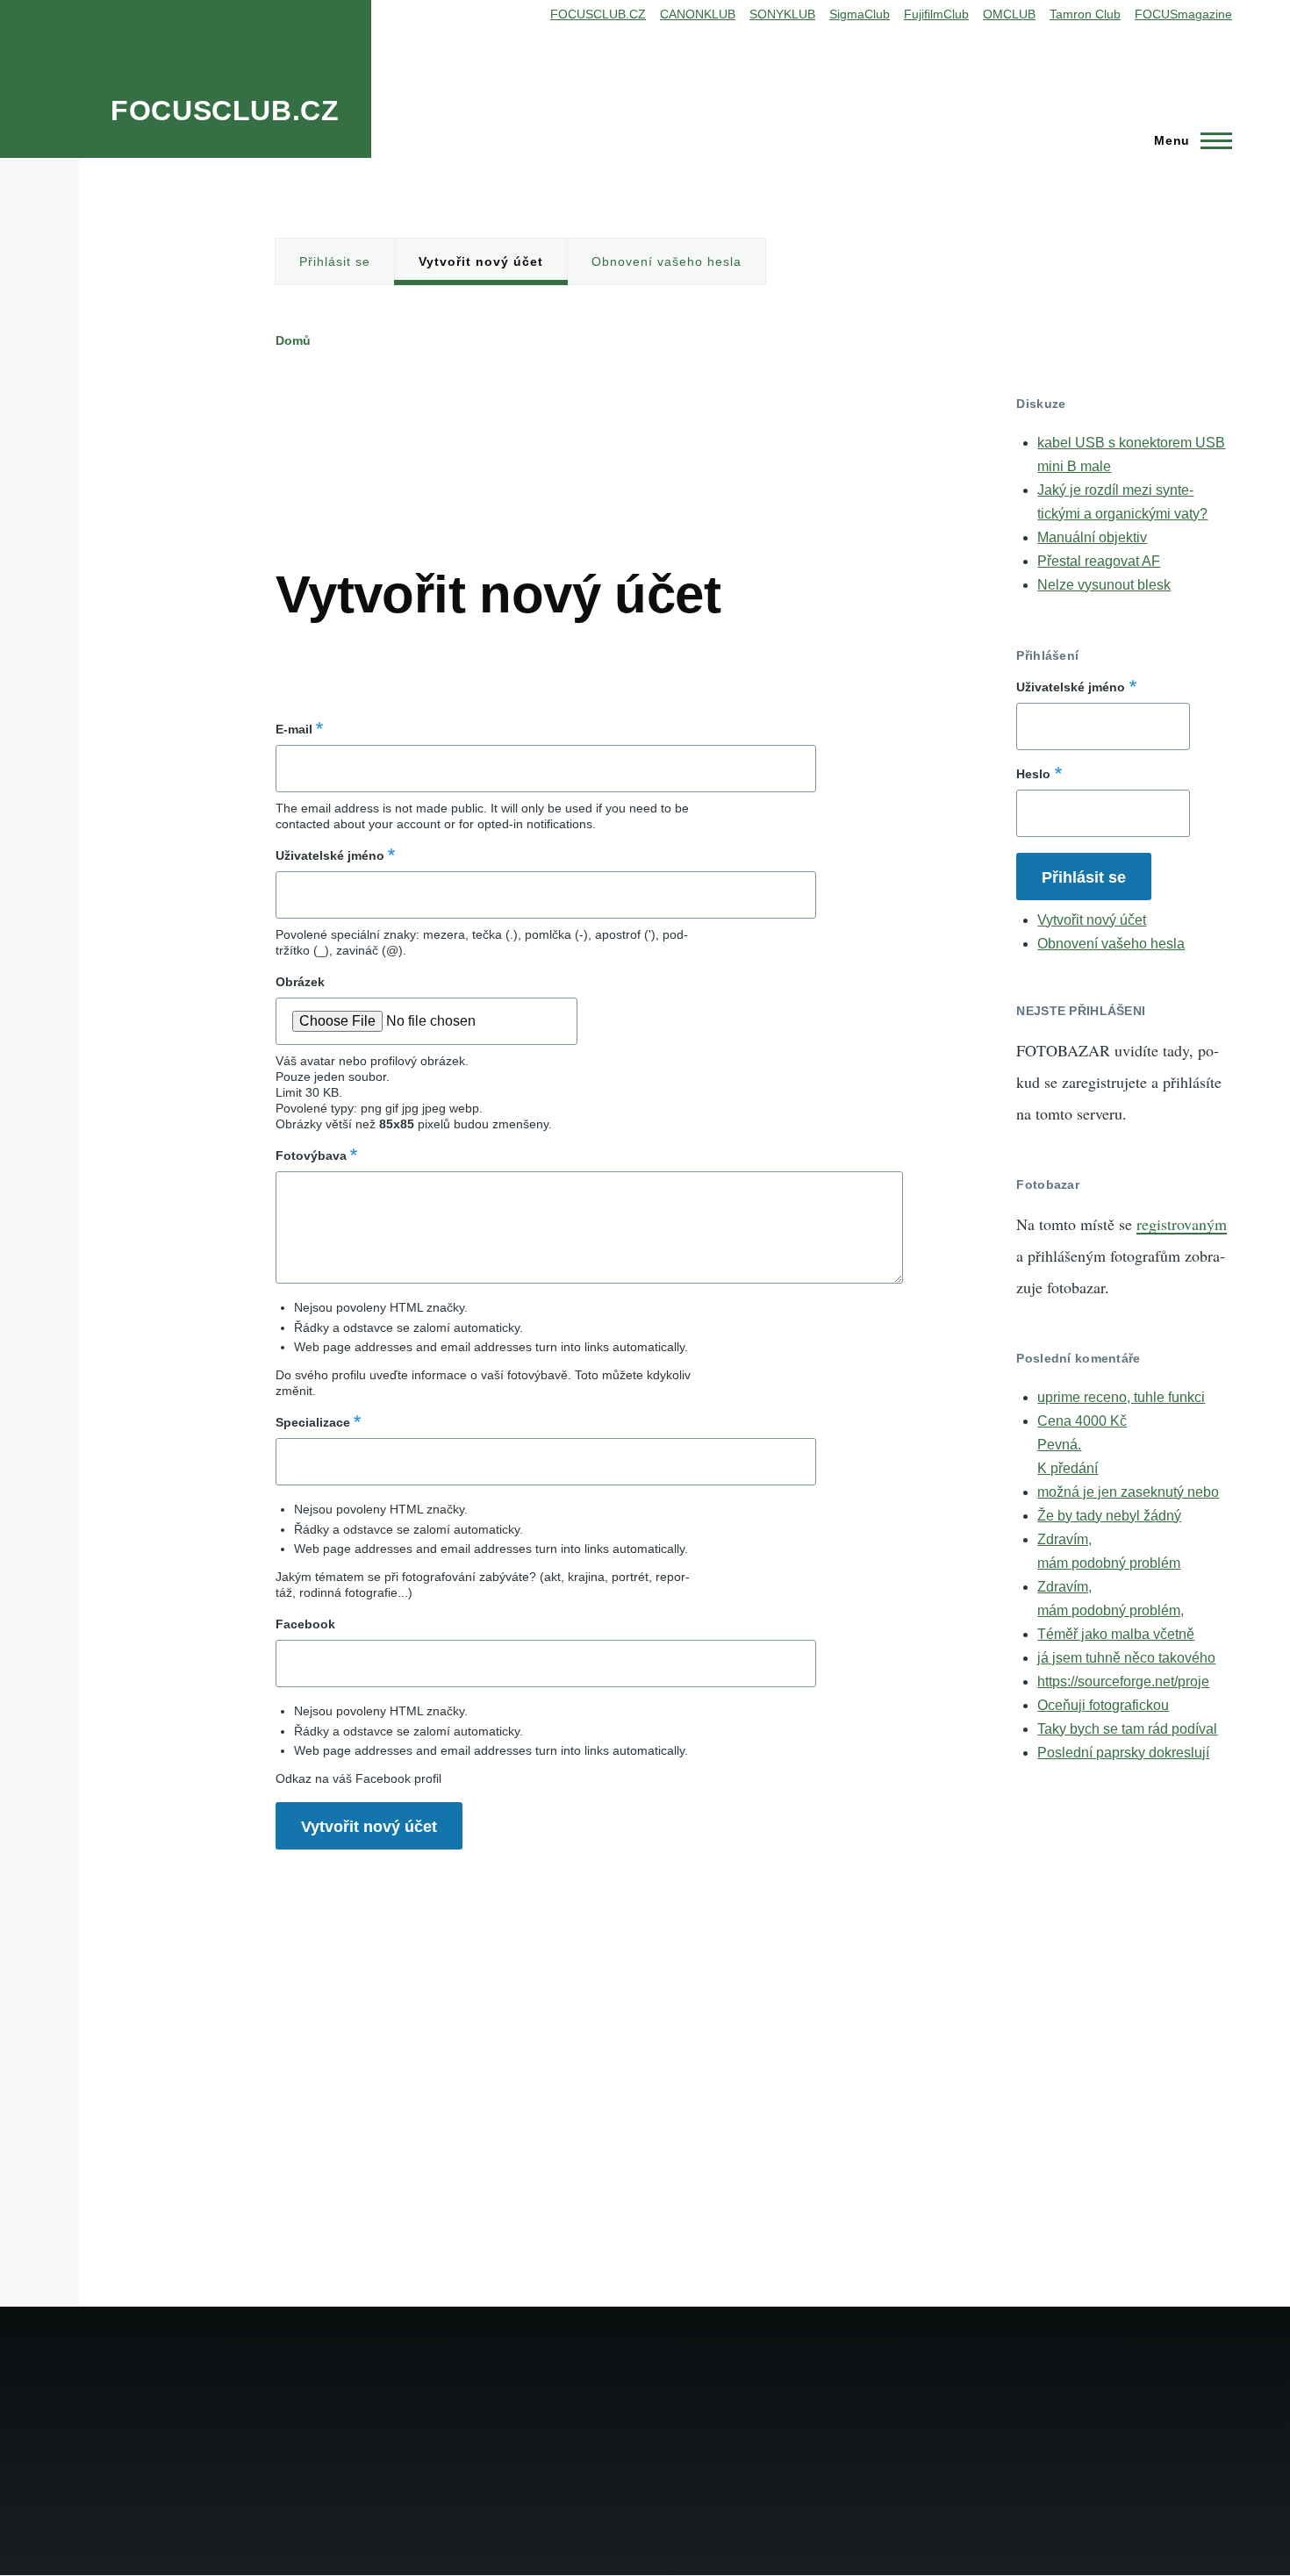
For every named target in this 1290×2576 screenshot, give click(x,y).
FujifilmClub (936, 14)
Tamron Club (1085, 14)
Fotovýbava (311, 1156)
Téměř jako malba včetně (1116, 1634)
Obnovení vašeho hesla (666, 261)
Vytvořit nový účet (481, 261)
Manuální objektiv (1092, 537)
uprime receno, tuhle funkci (1121, 1397)
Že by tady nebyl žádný (1109, 1516)
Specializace (313, 1422)
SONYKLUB (782, 14)
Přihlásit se (335, 261)
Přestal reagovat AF (1099, 561)
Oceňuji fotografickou (1103, 1705)
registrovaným (1182, 1224)
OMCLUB (1009, 14)
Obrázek (300, 982)
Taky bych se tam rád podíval (1127, 1729)
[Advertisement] (595, 435)
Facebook (305, 1624)
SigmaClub (860, 14)
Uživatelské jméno (330, 855)
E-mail (294, 729)
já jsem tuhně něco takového (1126, 1658)
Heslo (1033, 774)
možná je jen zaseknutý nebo (1128, 1492)
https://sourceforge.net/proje (1123, 1682)
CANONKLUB (698, 14)
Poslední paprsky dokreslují (1123, 1753)
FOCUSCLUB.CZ (225, 111)
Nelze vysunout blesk (1104, 585)
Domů (293, 340)
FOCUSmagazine (1183, 14)
